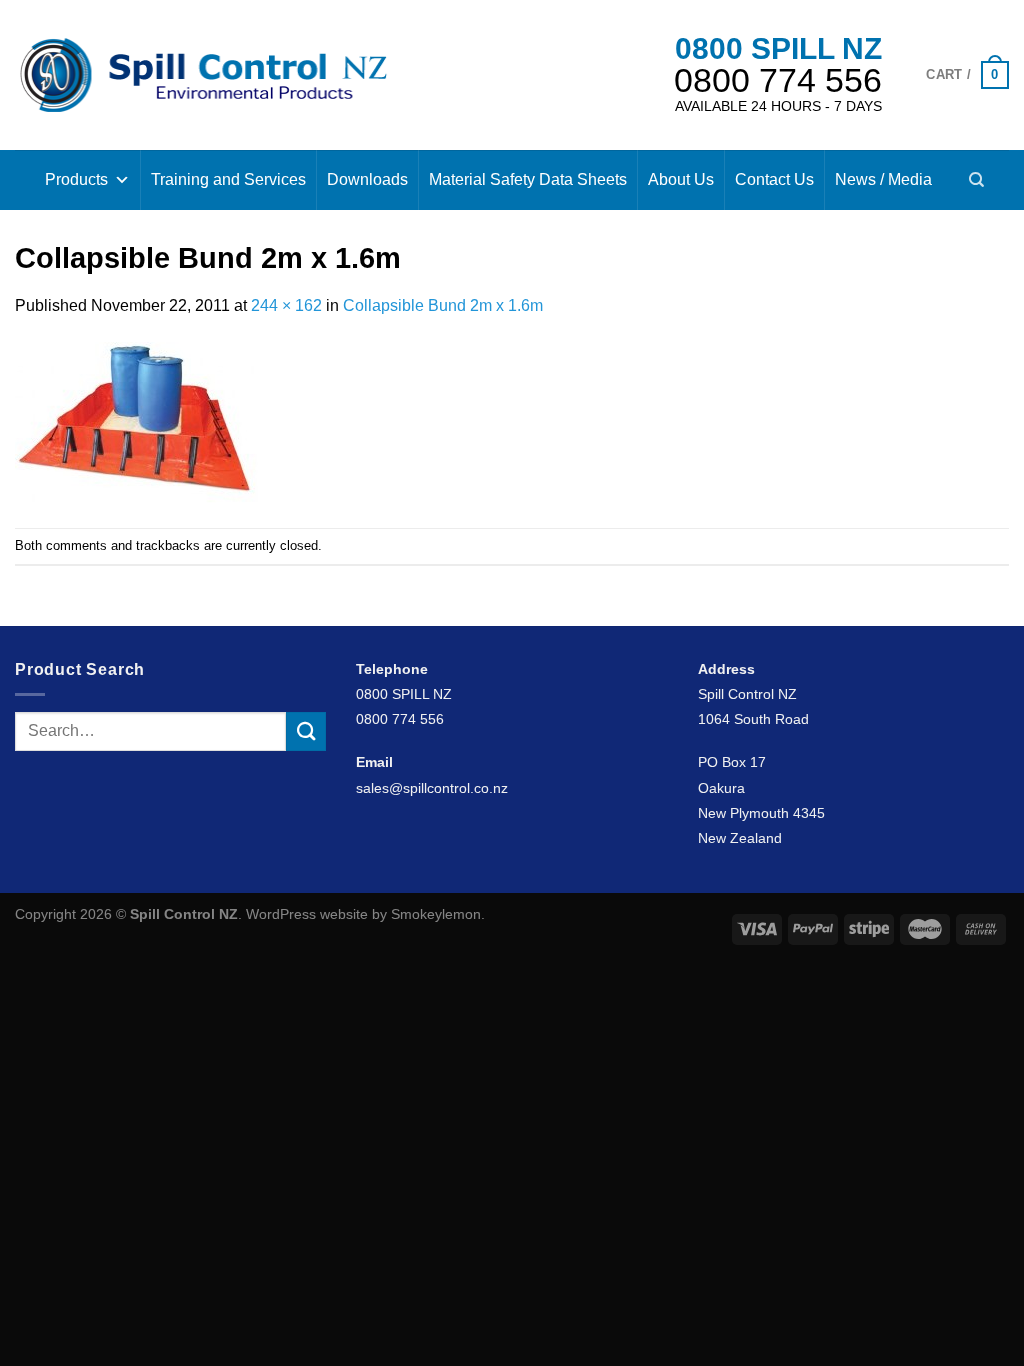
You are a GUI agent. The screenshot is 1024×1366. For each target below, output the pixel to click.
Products (76, 179)
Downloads (367, 179)
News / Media (883, 179)
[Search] (976, 180)
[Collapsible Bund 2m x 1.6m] (137, 421)
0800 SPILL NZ (778, 48)
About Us (681, 179)
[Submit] (306, 731)
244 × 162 (286, 305)
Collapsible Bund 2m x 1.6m (443, 305)
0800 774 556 (778, 80)
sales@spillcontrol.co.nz (432, 788)
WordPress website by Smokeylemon (363, 914)
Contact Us (774, 179)
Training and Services (228, 179)
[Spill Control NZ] (203, 74)
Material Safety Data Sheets (528, 179)
